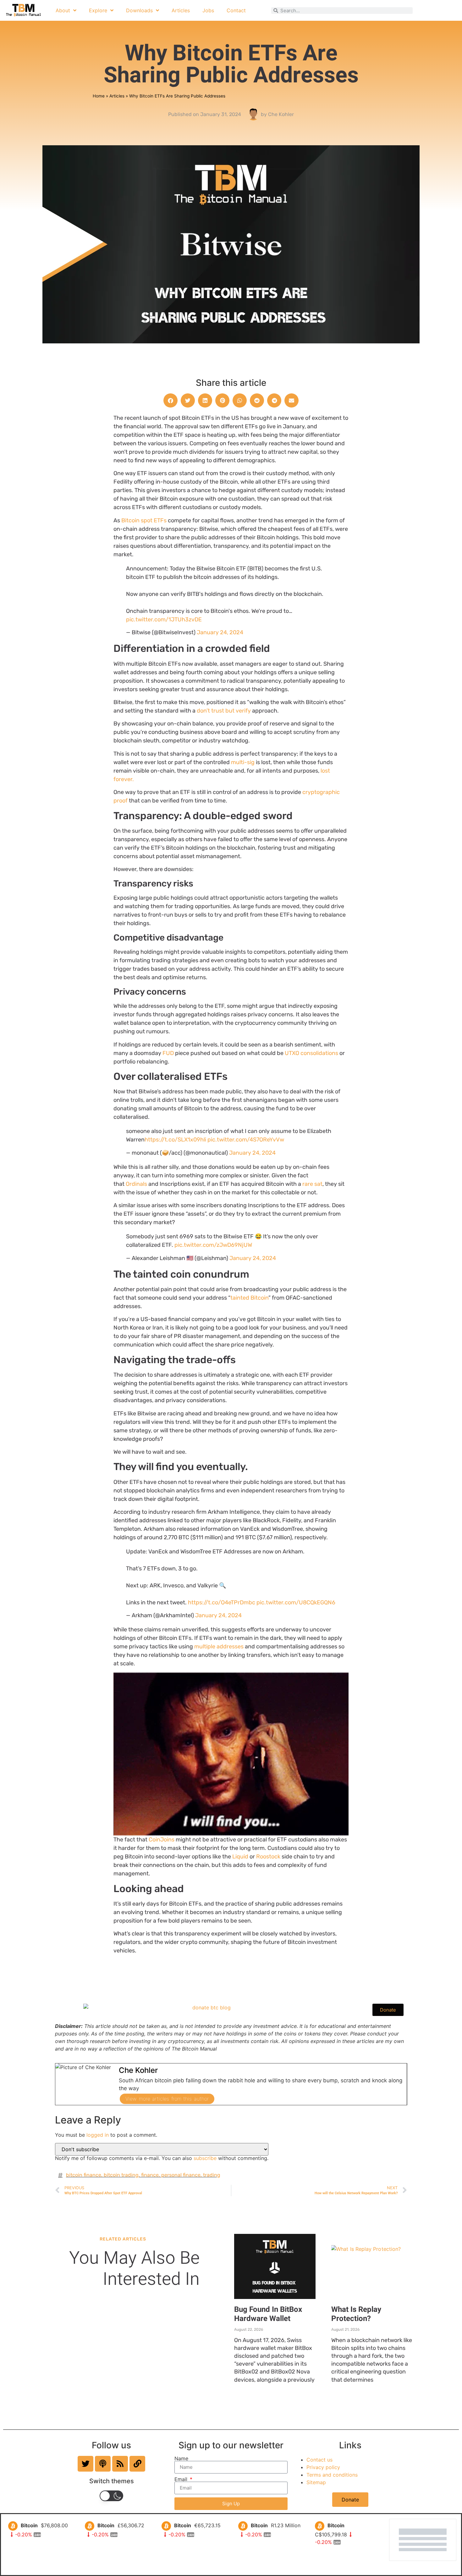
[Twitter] (85, 2464)
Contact (236, 10)
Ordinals (136, 1184)
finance (150, 2175)
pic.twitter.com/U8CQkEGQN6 (296, 1602)
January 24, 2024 (220, 632)
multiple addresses (219, 1646)
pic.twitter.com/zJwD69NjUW (213, 1245)
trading (212, 2175)
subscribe (205, 2158)
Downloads (139, 10)
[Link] (137, 2464)
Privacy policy (323, 2467)
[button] (170, 400)
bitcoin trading (121, 2175)
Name (181, 2458)
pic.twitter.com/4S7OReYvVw (246, 1140)
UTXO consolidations (311, 1053)
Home (99, 96)
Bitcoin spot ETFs (145, 520)
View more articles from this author (167, 2099)
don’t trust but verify (224, 711)
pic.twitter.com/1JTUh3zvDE (164, 619)
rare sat (312, 1184)
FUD (168, 1053)
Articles (181, 10)
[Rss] (120, 2464)
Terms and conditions (332, 2475)
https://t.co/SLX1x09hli (175, 1140)
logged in (98, 2135)
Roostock (268, 1857)
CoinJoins (162, 1840)
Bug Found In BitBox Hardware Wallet (268, 2314)
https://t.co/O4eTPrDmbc (222, 1602)
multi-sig (243, 762)
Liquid (240, 1857)
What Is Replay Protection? (356, 2314)
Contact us (319, 2460)
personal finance (181, 2175)
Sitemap (316, 2482)
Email (182, 2479)
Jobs (208, 10)
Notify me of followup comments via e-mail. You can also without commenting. (162, 2158)
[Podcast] (103, 2464)
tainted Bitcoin (249, 1298)
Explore (98, 10)
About (63, 10)
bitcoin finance (84, 2175)
